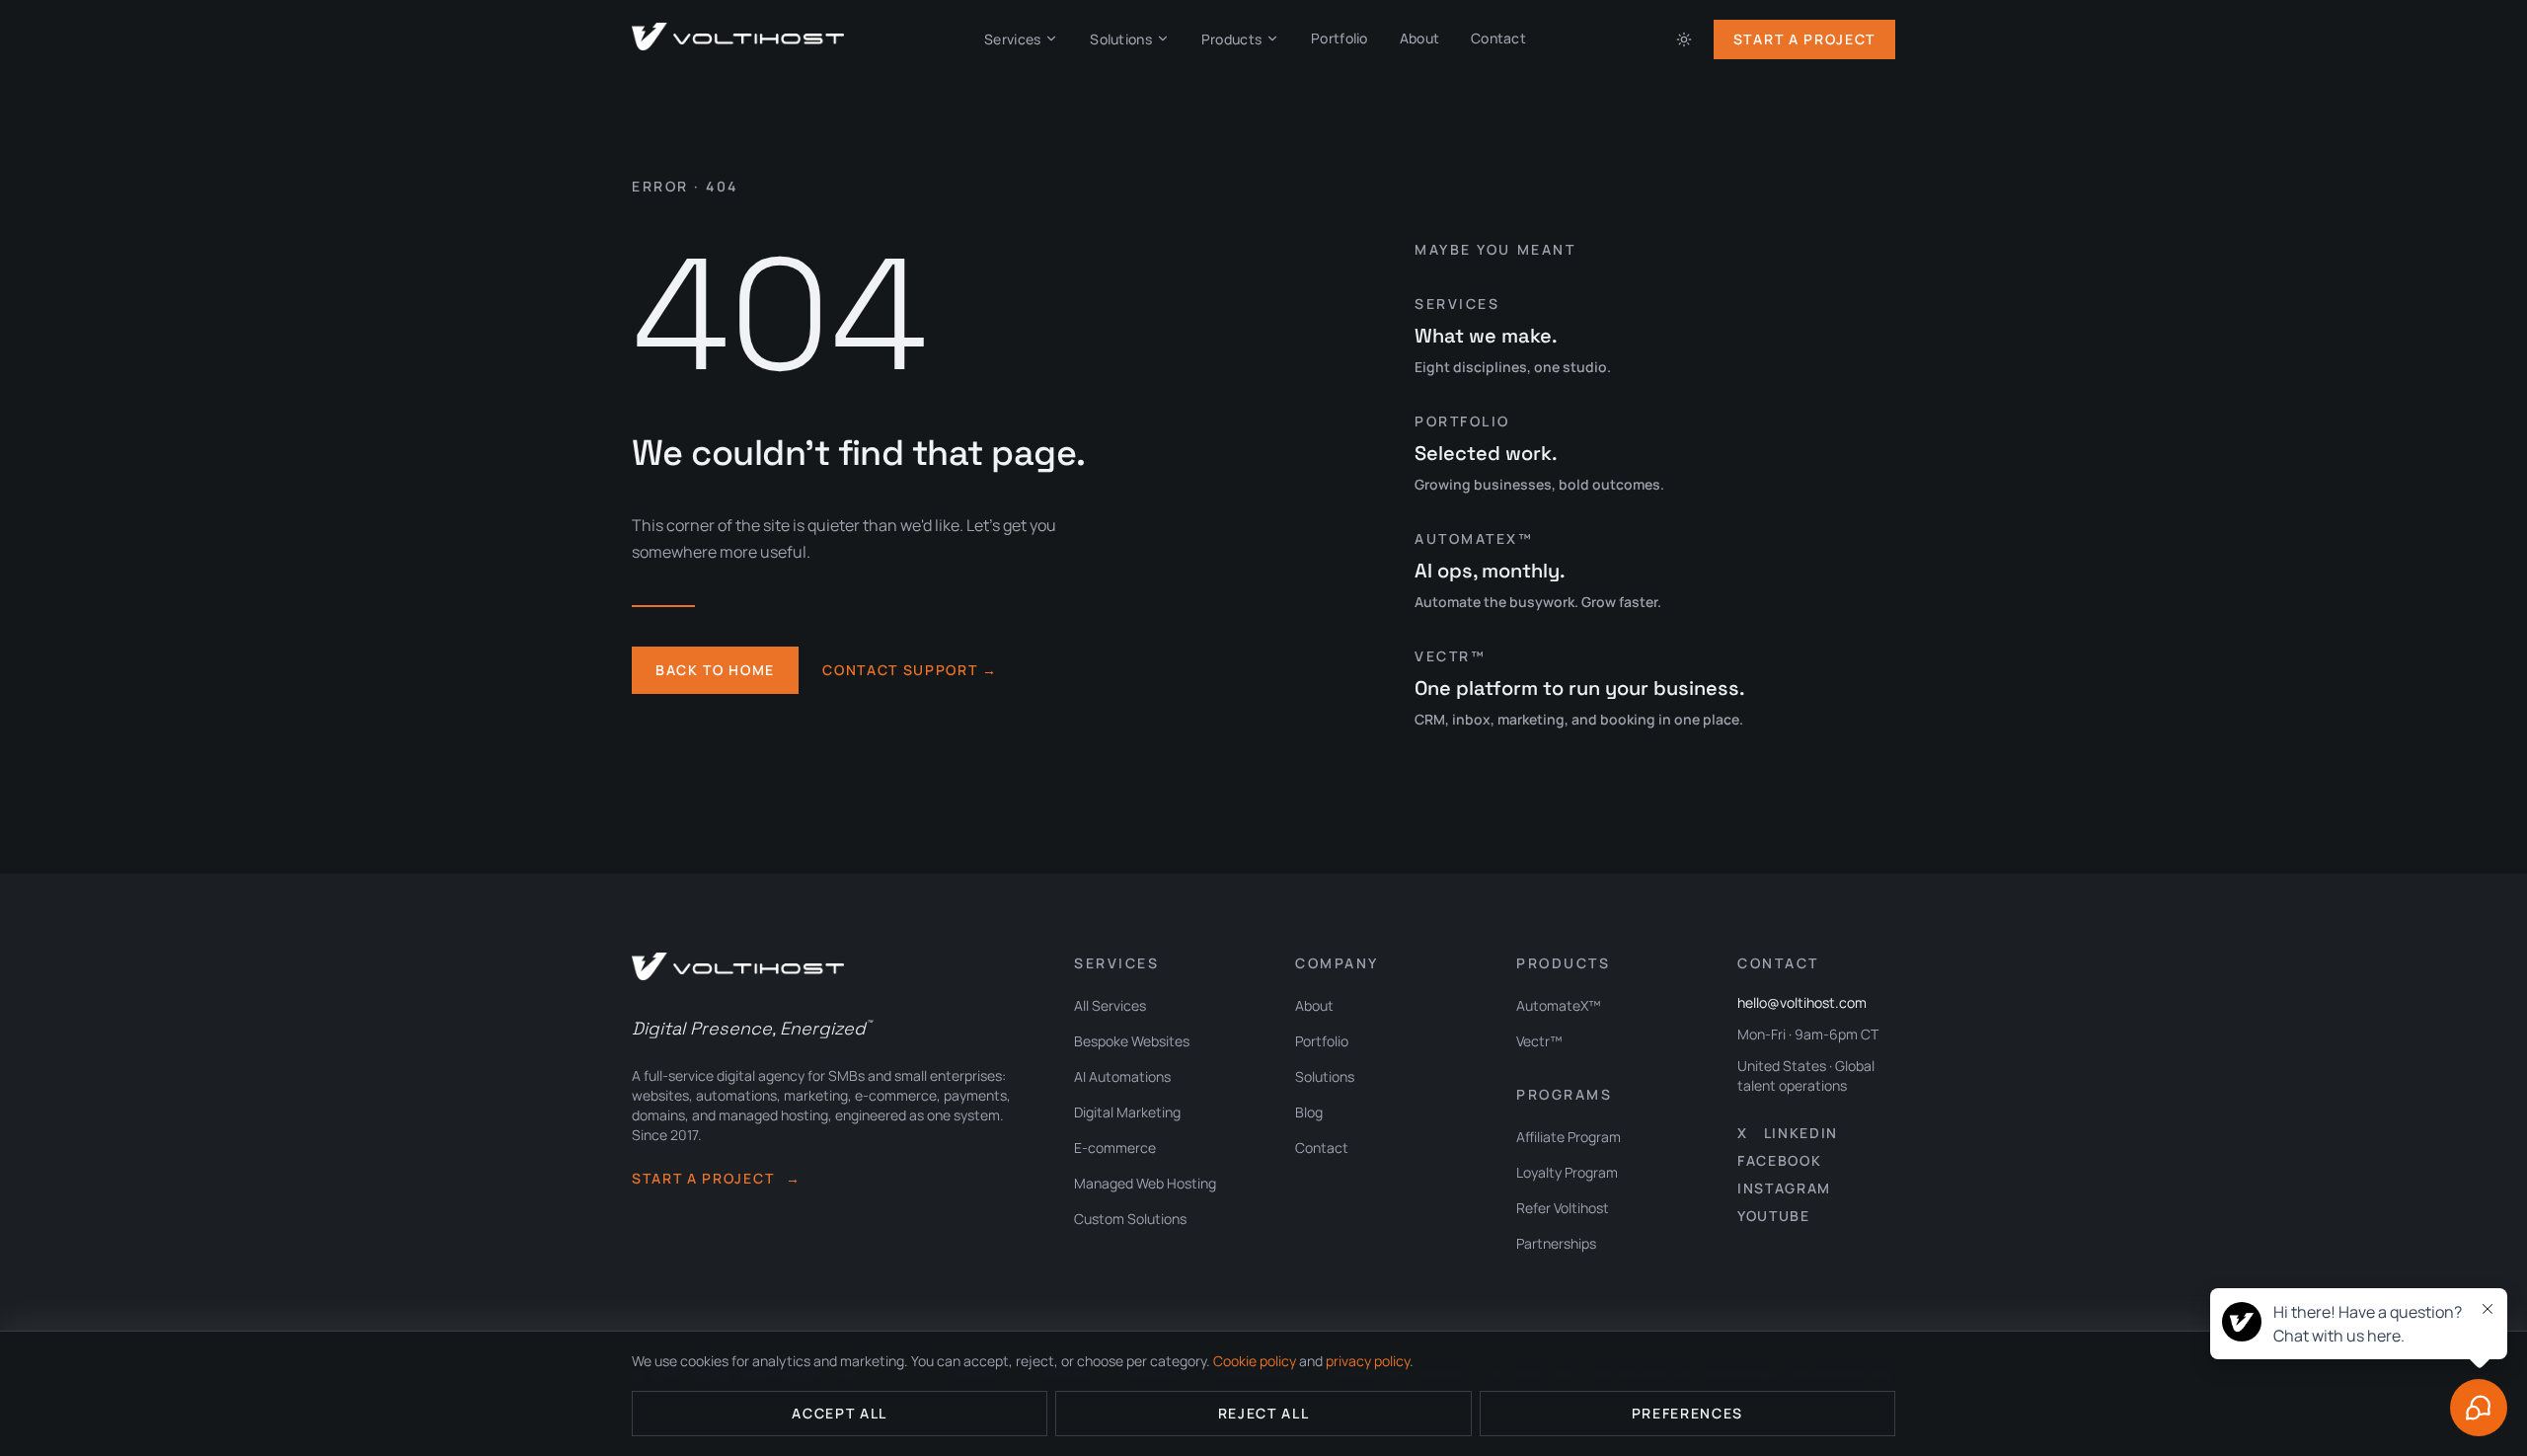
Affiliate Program (1569, 1137)
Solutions (1121, 39)
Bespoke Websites (1132, 1041)
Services (1012, 39)
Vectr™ (1539, 1041)
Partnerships (1556, 1243)
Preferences (1687, 1413)
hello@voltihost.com (1802, 1002)
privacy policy (1368, 1361)
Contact (1498, 38)
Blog (1309, 1112)
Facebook (1779, 1160)
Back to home (715, 670)
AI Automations (1122, 1076)
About (1419, 38)
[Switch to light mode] (1684, 39)
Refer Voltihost (1563, 1208)
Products (1231, 39)
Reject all (1264, 1413)
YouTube (1774, 1216)
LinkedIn (1801, 1133)
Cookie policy (1255, 1361)
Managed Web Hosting (1145, 1183)
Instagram (1784, 1188)
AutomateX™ (1559, 1005)
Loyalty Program (1567, 1172)
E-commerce (1115, 1148)
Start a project (717, 1178)
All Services (1110, 1005)
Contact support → (910, 670)
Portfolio (1340, 38)
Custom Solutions (1130, 1219)
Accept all (840, 1413)
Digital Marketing (1127, 1112)
